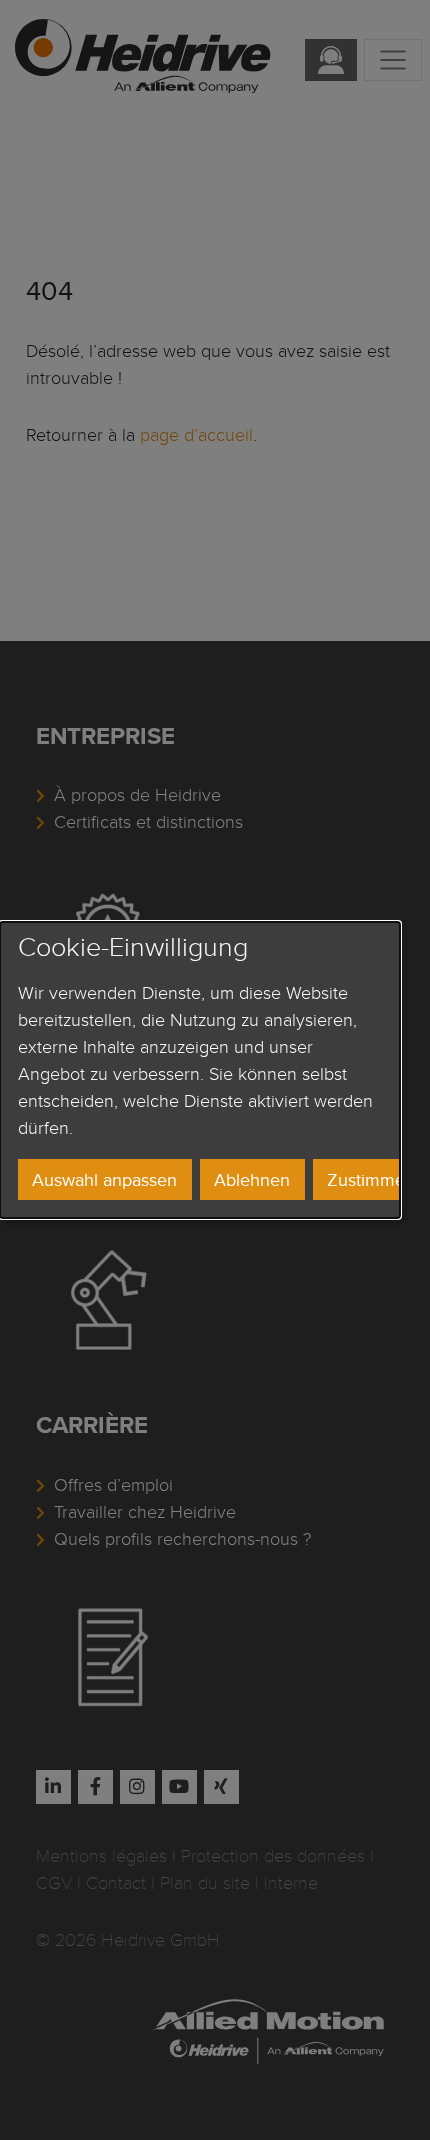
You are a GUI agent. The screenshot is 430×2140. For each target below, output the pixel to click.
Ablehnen (252, 1179)
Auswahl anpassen (104, 1179)
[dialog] (200, 1070)
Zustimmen (371, 1179)
